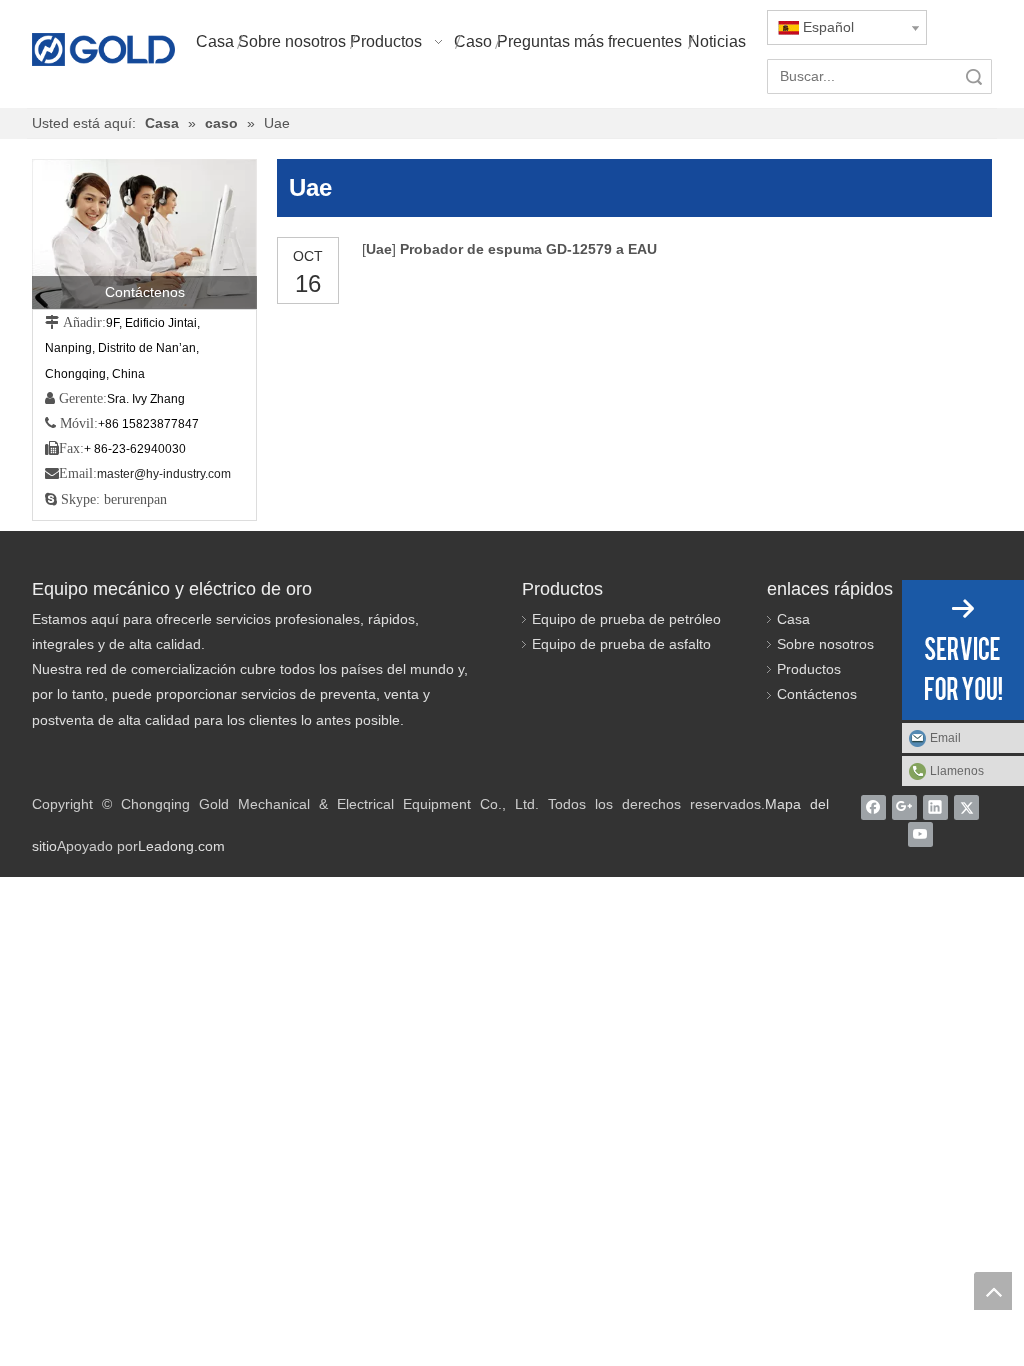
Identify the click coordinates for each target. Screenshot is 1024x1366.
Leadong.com (181, 846)
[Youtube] (920, 835)
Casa (793, 619)
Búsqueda (974, 76)
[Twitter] (966, 807)
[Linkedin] (935, 807)
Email (945, 738)
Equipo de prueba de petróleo (626, 619)
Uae (379, 249)
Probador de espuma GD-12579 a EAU (528, 249)
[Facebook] (873, 807)
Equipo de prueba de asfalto (621, 644)
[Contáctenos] (144, 234)
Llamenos (957, 771)
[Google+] (904, 807)
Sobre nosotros (825, 644)
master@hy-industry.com (164, 474)
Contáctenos (817, 694)
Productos (809, 669)
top (993, 1291)
